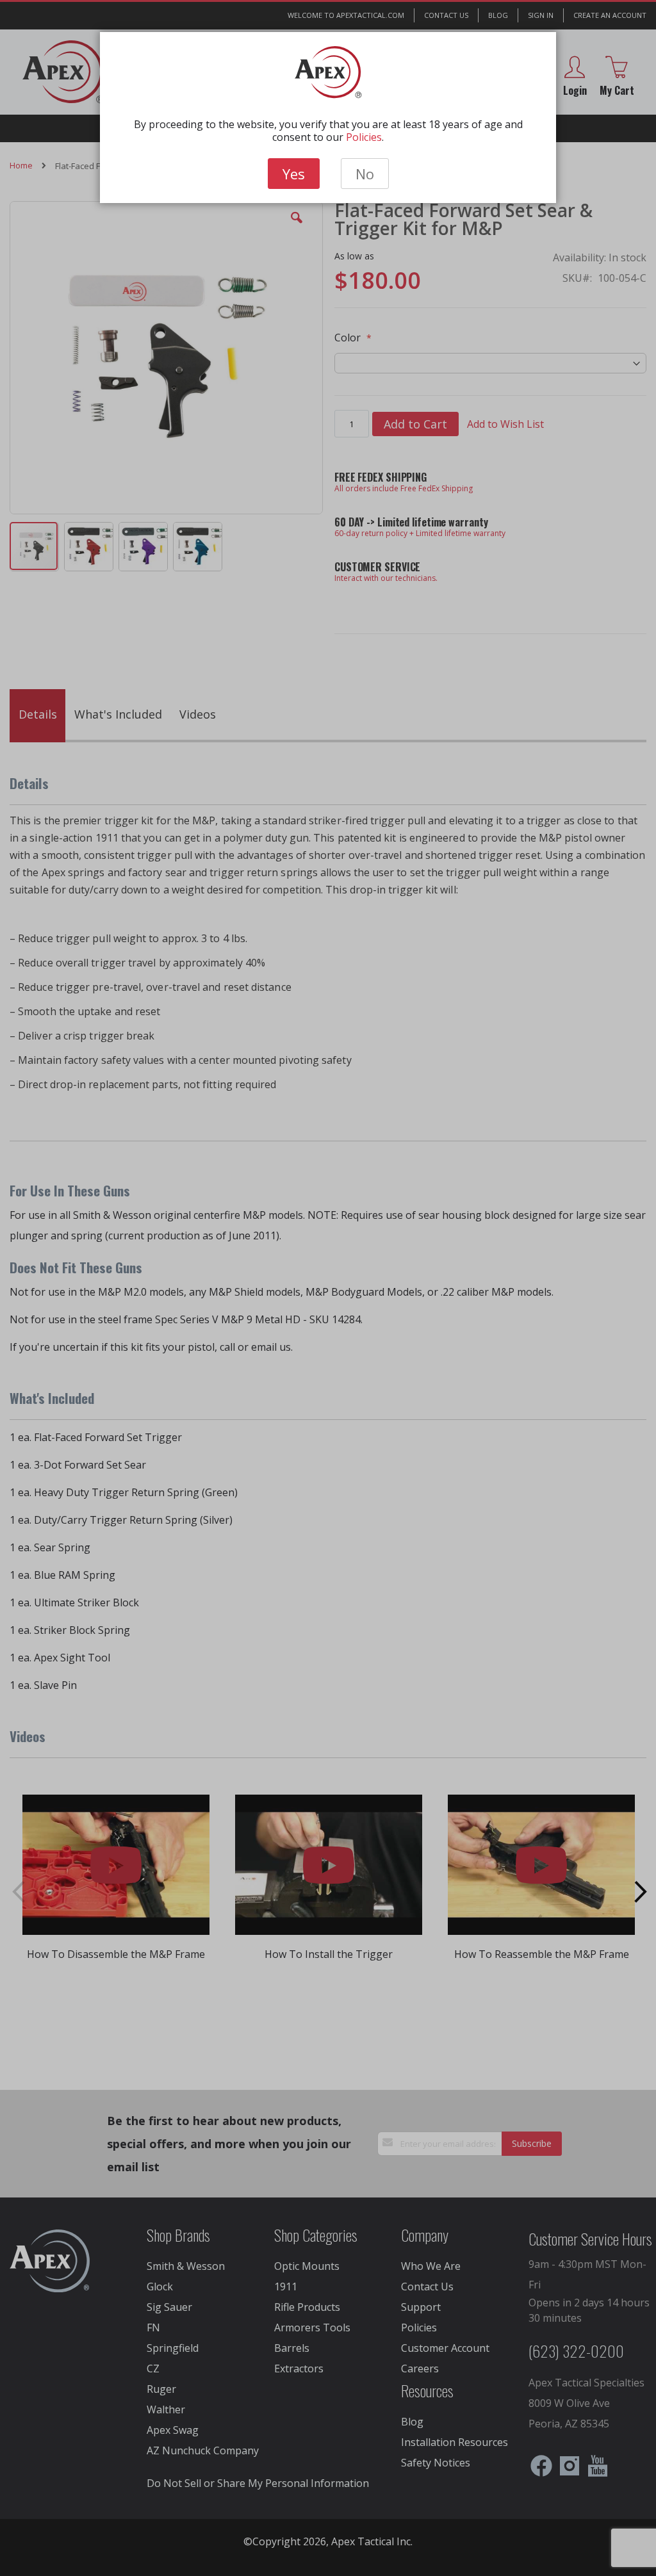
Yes (294, 174)
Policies (364, 137)
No (365, 174)
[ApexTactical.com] (328, 72)
